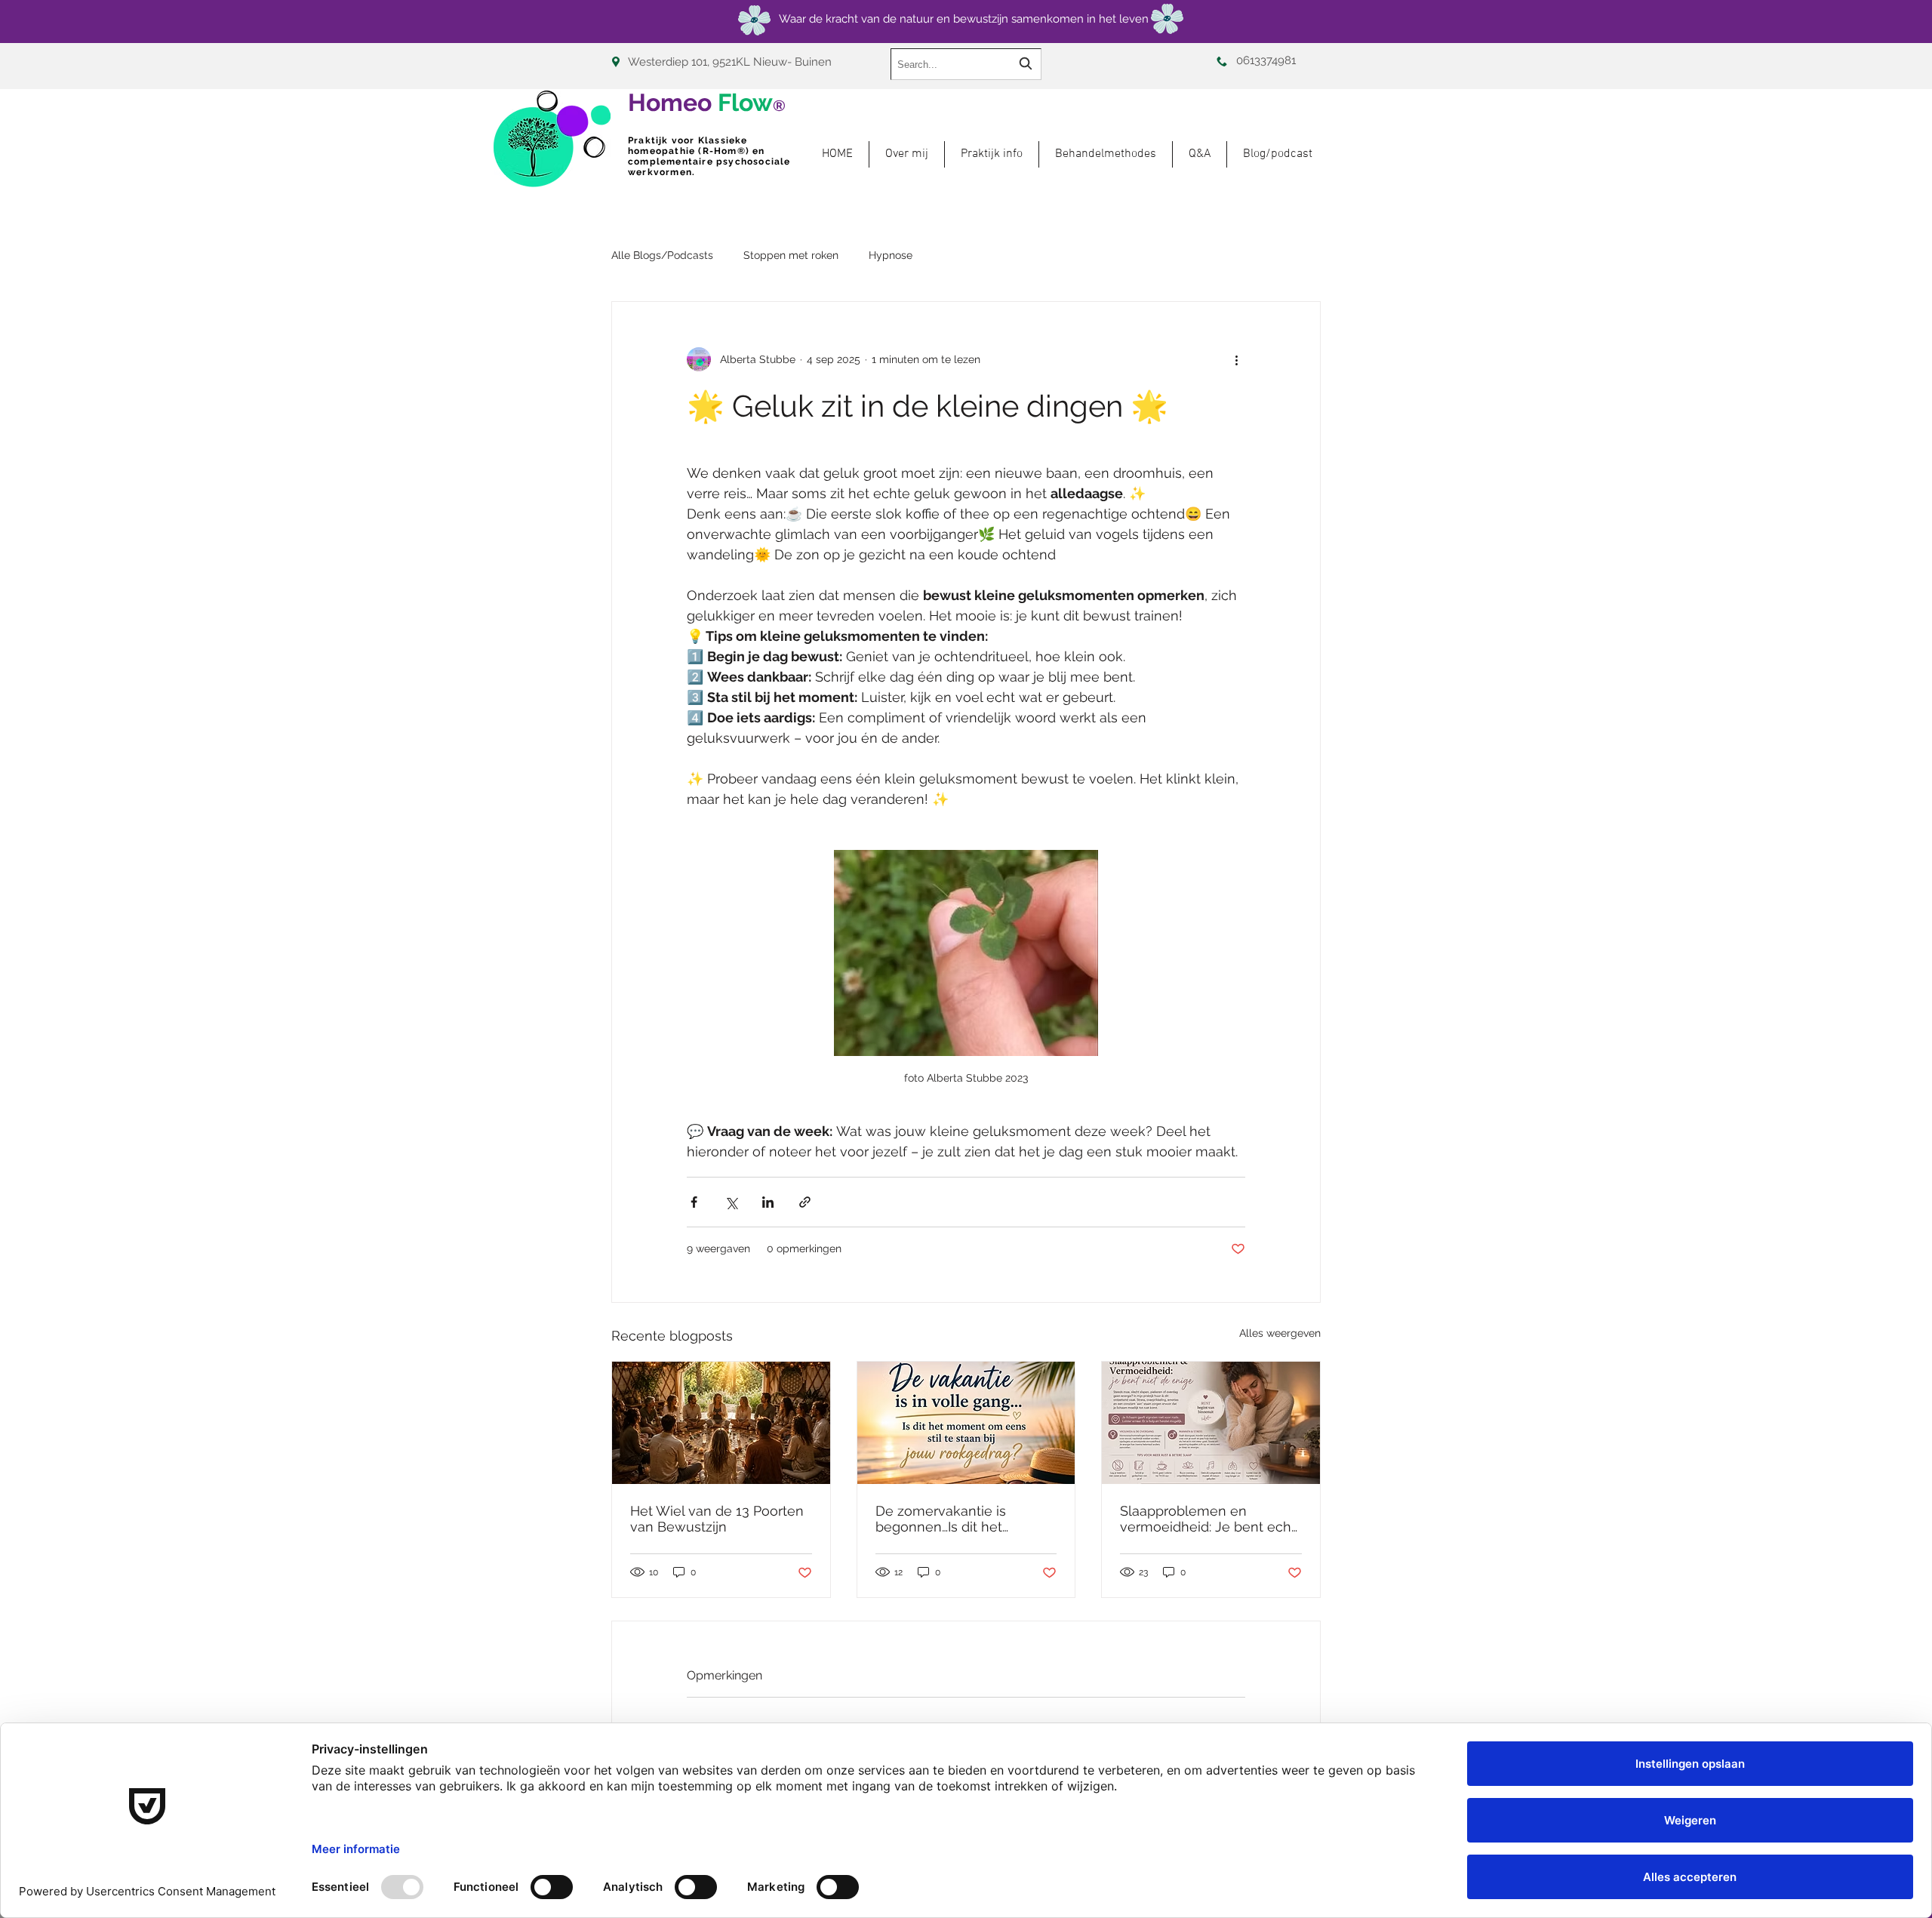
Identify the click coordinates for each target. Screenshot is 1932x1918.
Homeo (707, 102)
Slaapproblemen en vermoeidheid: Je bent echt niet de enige (1208, 1519)
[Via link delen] (805, 1202)
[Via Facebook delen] (694, 1202)
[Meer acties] (1236, 359)
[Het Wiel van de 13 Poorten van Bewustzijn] (721, 1423)
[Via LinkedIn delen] (768, 1202)
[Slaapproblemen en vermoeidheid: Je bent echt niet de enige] (1211, 1423)
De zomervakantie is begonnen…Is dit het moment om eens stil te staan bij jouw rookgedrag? (961, 1519)
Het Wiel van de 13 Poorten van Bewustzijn (717, 1519)
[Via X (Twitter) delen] (731, 1202)
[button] (1106, 154)
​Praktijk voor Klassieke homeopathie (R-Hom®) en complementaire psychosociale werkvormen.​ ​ (709, 156)
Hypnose (891, 255)
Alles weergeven (1280, 1333)
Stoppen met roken (791, 255)
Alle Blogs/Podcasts (662, 255)
